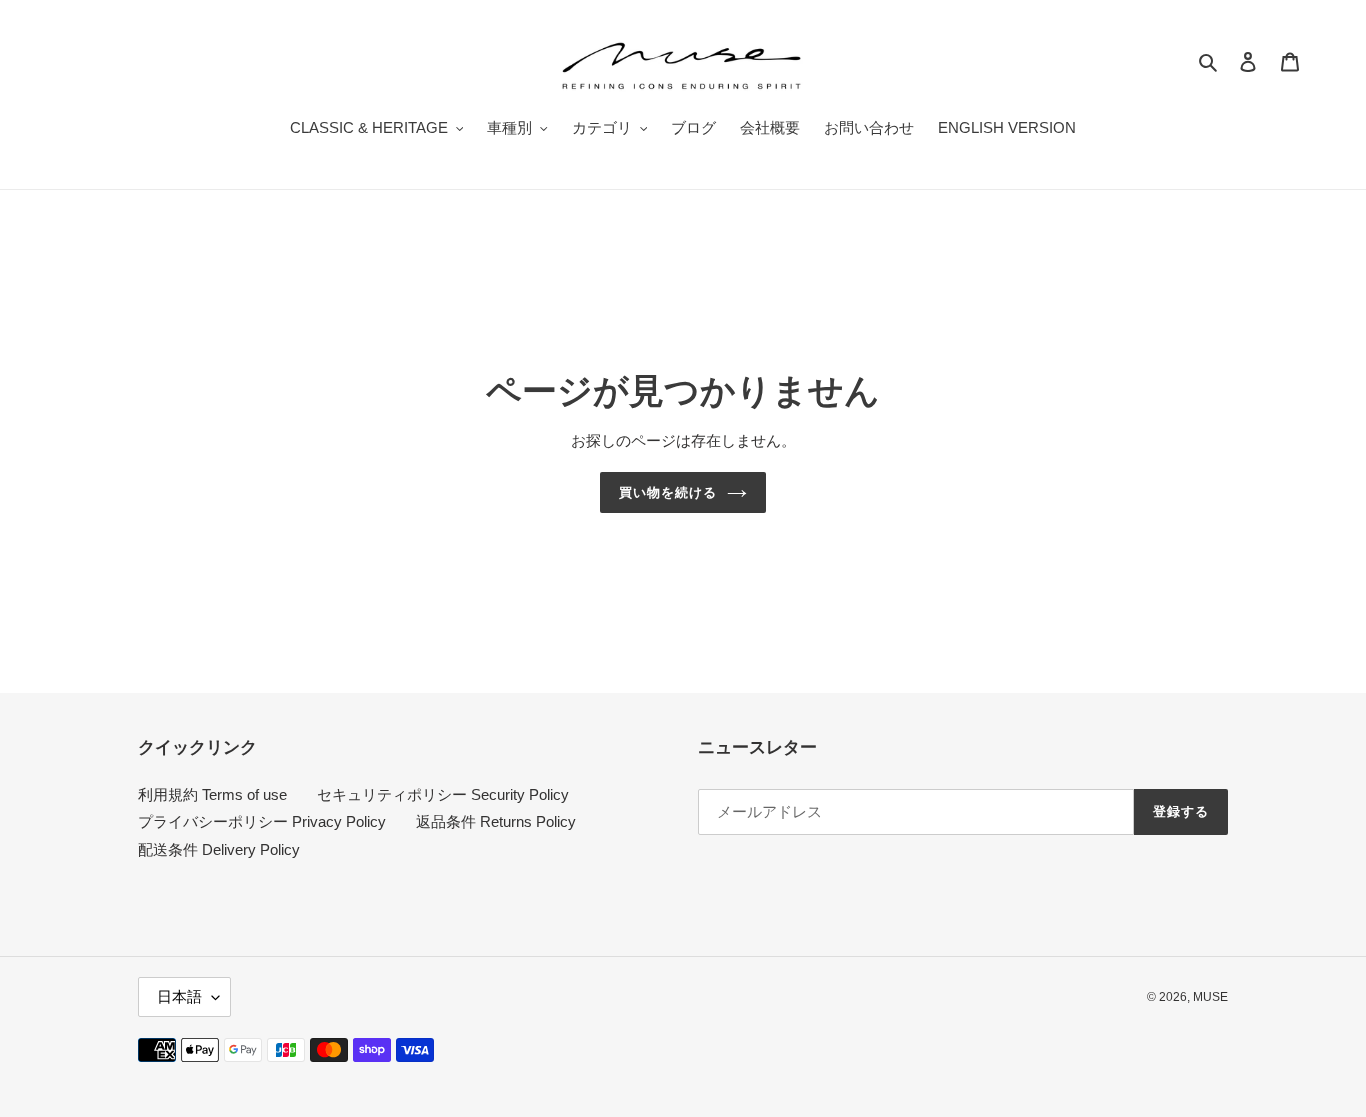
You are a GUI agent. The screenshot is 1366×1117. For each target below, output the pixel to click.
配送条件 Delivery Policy (219, 849)
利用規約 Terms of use (212, 794)
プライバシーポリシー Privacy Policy (262, 821)
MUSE (1210, 997)
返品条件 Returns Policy (496, 821)
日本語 (179, 996)
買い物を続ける (668, 492)
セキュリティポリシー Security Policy (443, 794)
